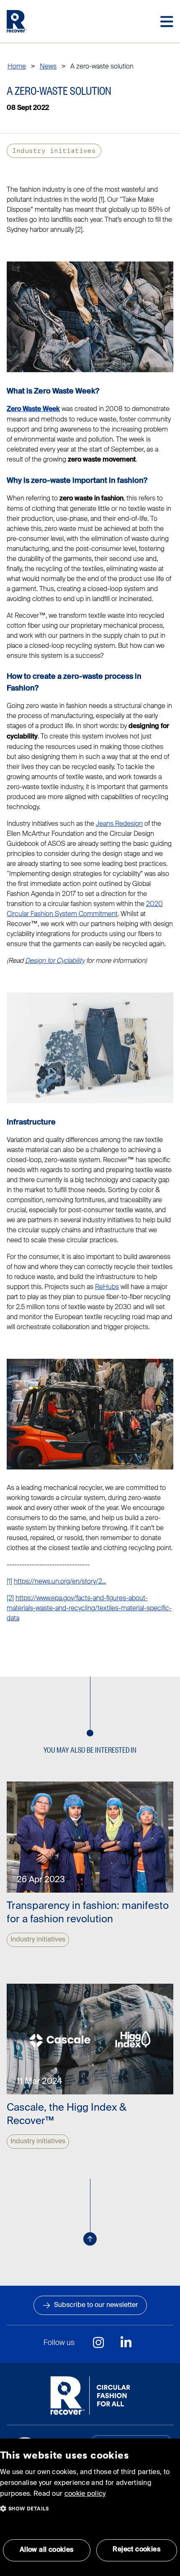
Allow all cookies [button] (47, 2550)
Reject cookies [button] (136, 2550)
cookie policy (85, 2494)
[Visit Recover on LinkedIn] (126, 2343)
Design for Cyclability (55, 961)
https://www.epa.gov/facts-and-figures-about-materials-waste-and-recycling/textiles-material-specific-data (89, 1608)
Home (17, 66)
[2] (10, 1598)
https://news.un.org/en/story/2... (60, 1581)
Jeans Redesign (119, 824)
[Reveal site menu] (167, 22)
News (48, 66)
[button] (24, 2506)
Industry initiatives (54, 151)
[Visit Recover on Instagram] (98, 2343)
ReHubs (107, 1287)
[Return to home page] (17, 21)
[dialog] (90, 2507)
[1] (9, 1581)
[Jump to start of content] (90, 2239)
